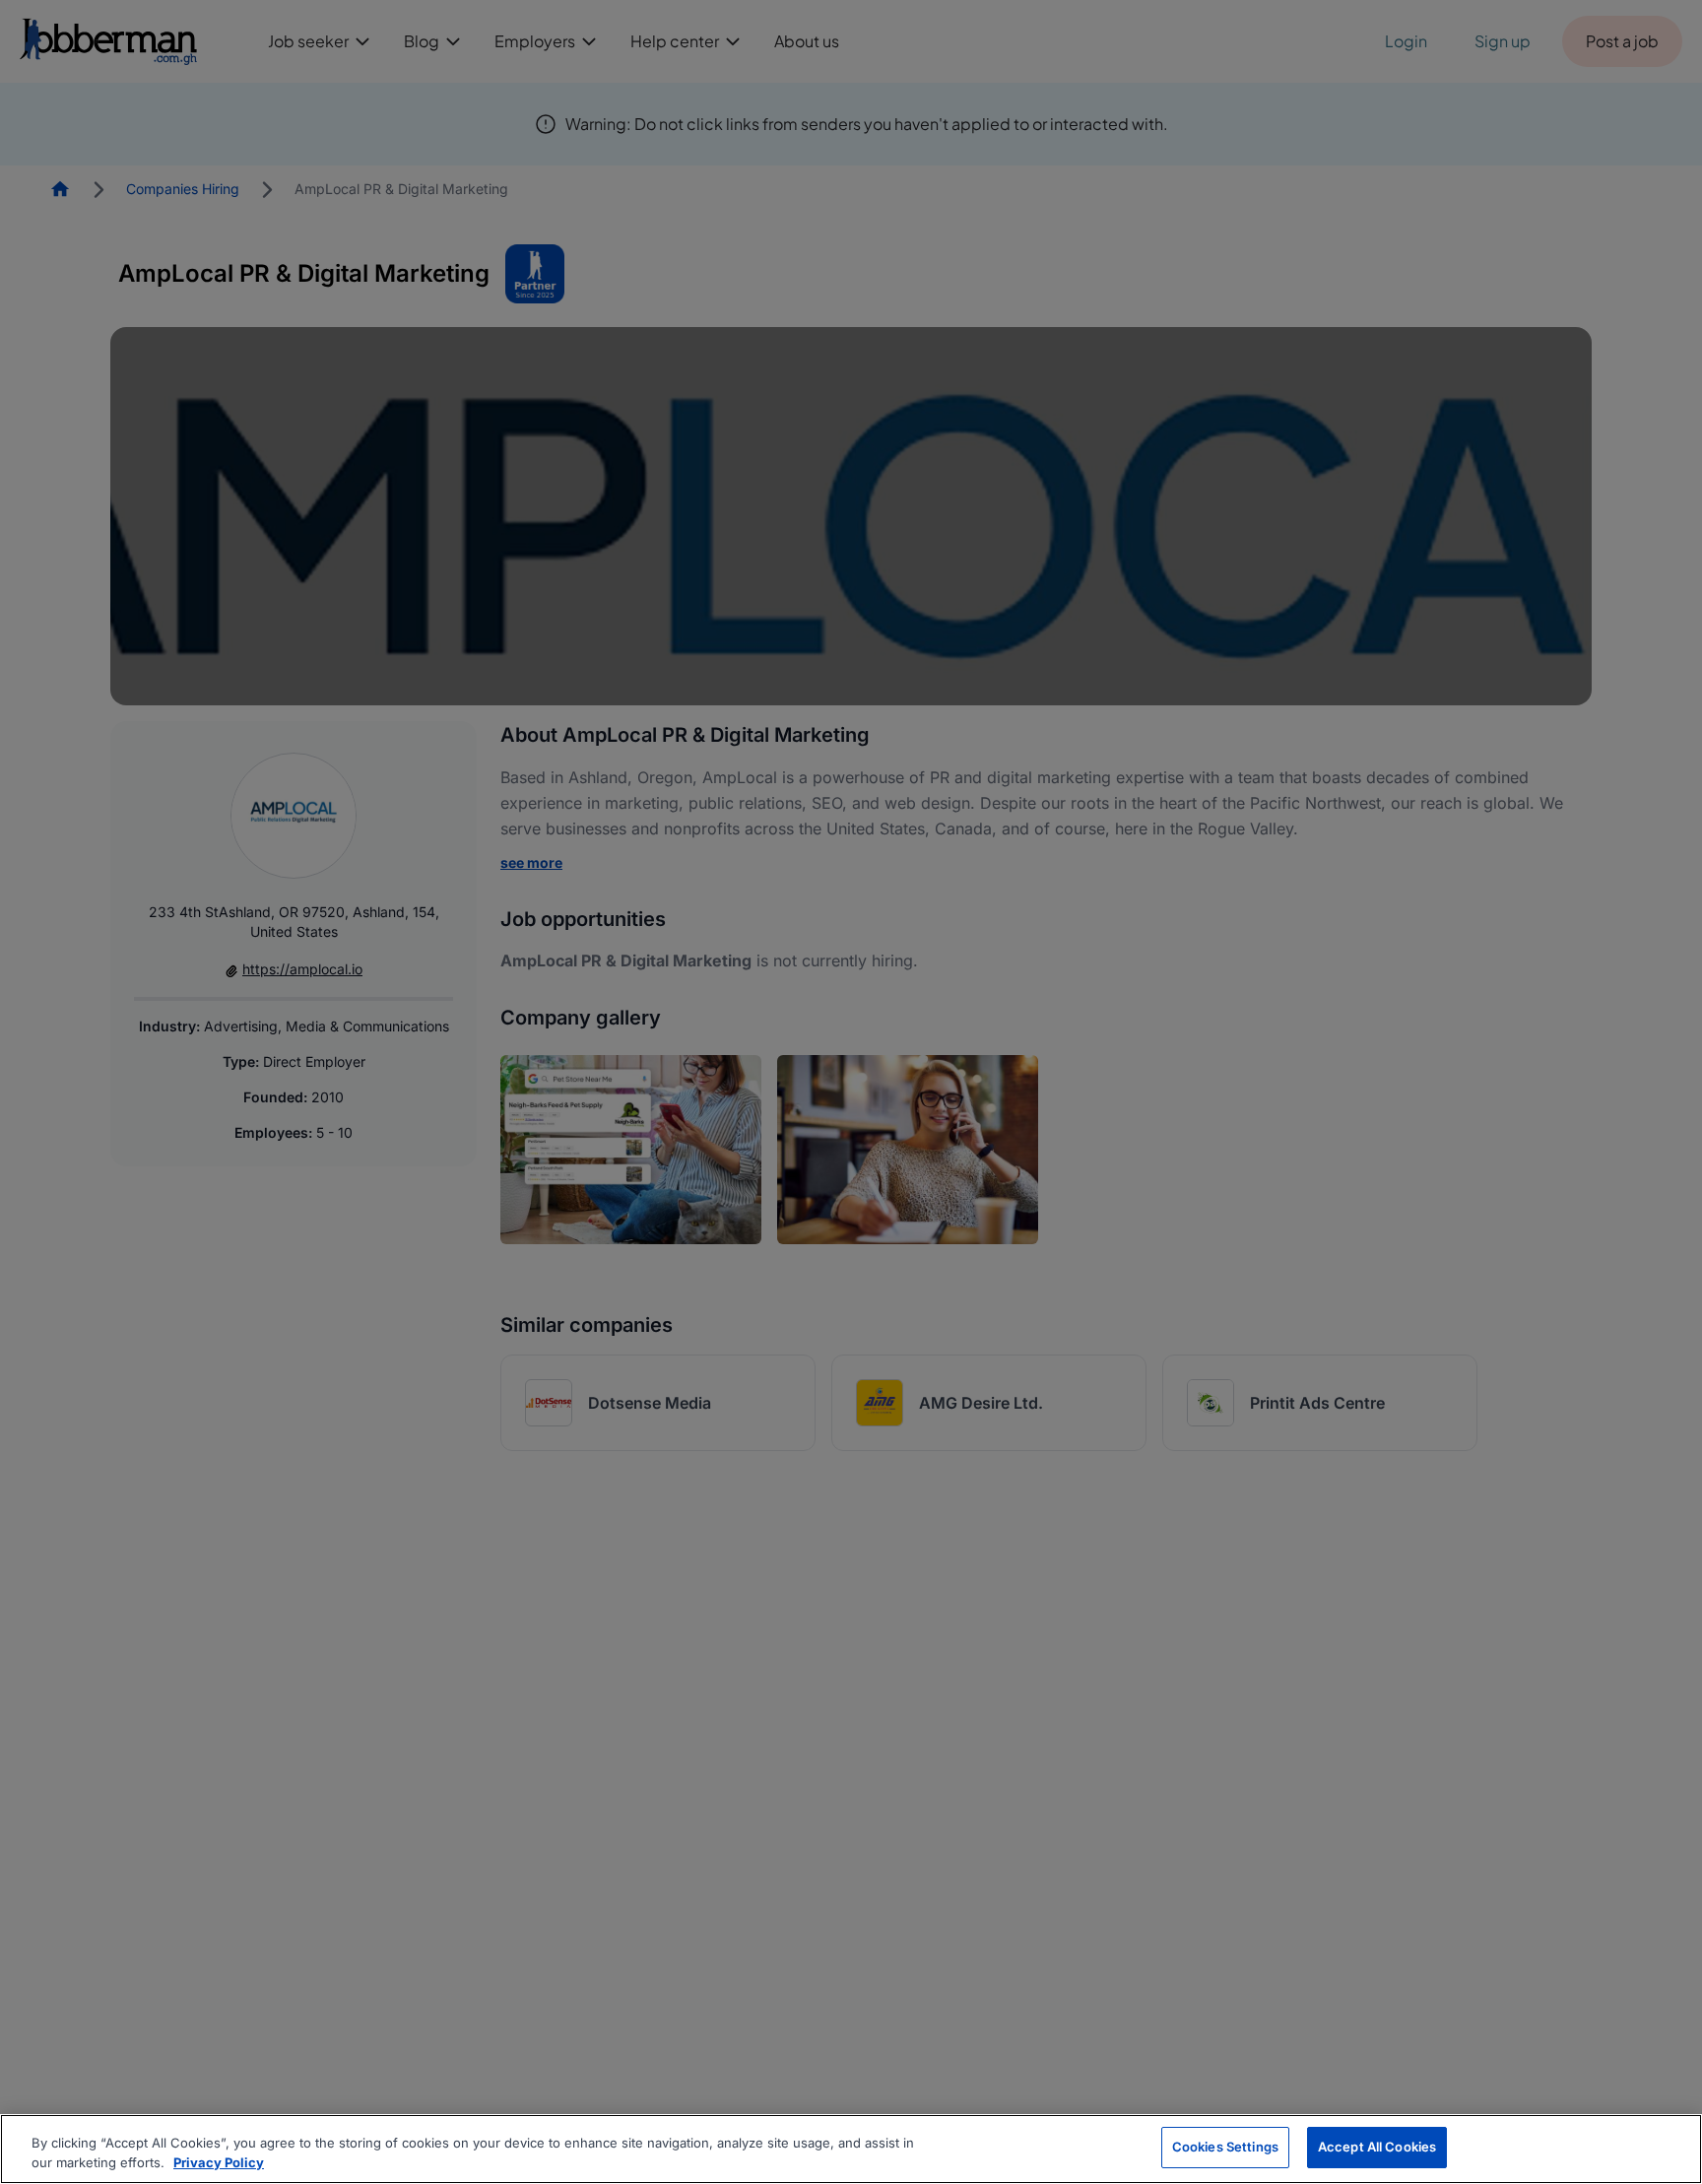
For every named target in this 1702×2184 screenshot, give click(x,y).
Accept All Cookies (1377, 2147)
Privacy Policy (219, 2162)
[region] (851, 2149)
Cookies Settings (1225, 2147)
